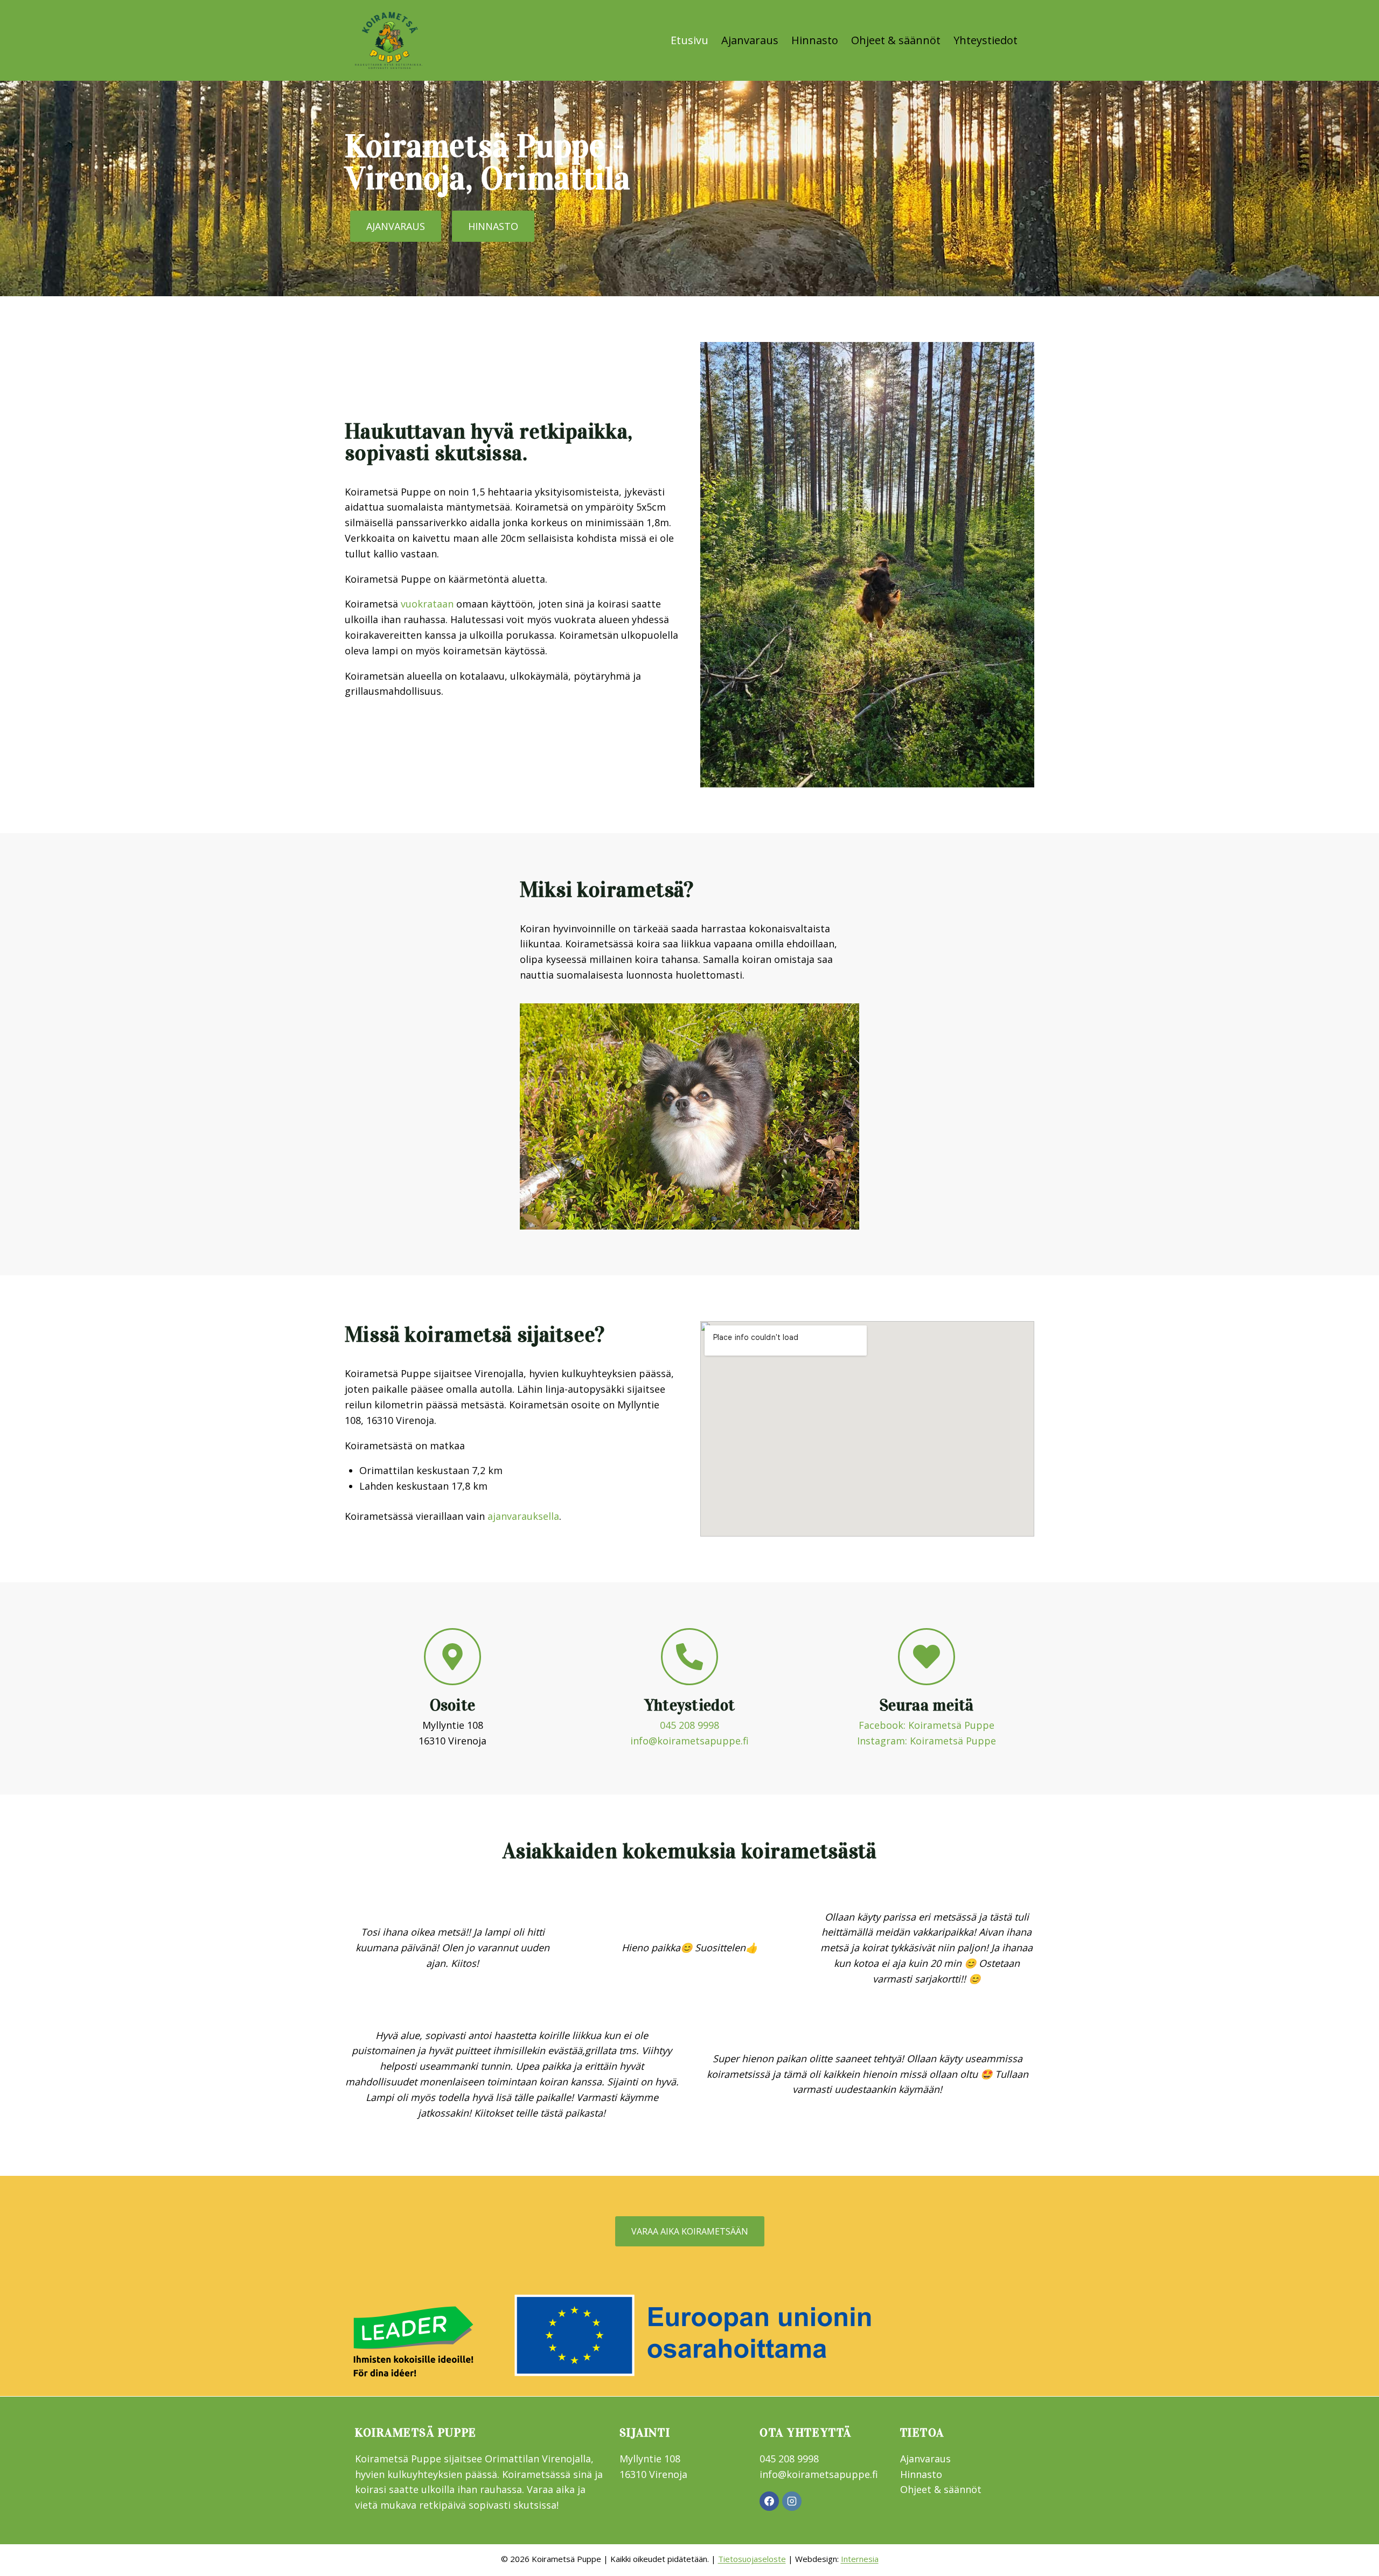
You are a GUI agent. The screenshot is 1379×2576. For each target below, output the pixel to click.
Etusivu (689, 40)
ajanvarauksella (523, 1516)
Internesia (860, 2559)
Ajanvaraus (750, 40)
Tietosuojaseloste (752, 2559)
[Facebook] (769, 2501)
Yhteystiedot (986, 40)
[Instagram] (792, 2501)
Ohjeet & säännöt (896, 40)
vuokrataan (427, 604)
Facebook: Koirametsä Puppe (927, 1725)
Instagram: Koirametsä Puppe (927, 1741)
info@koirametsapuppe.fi (689, 1741)
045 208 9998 (689, 1725)
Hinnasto (815, 40)
